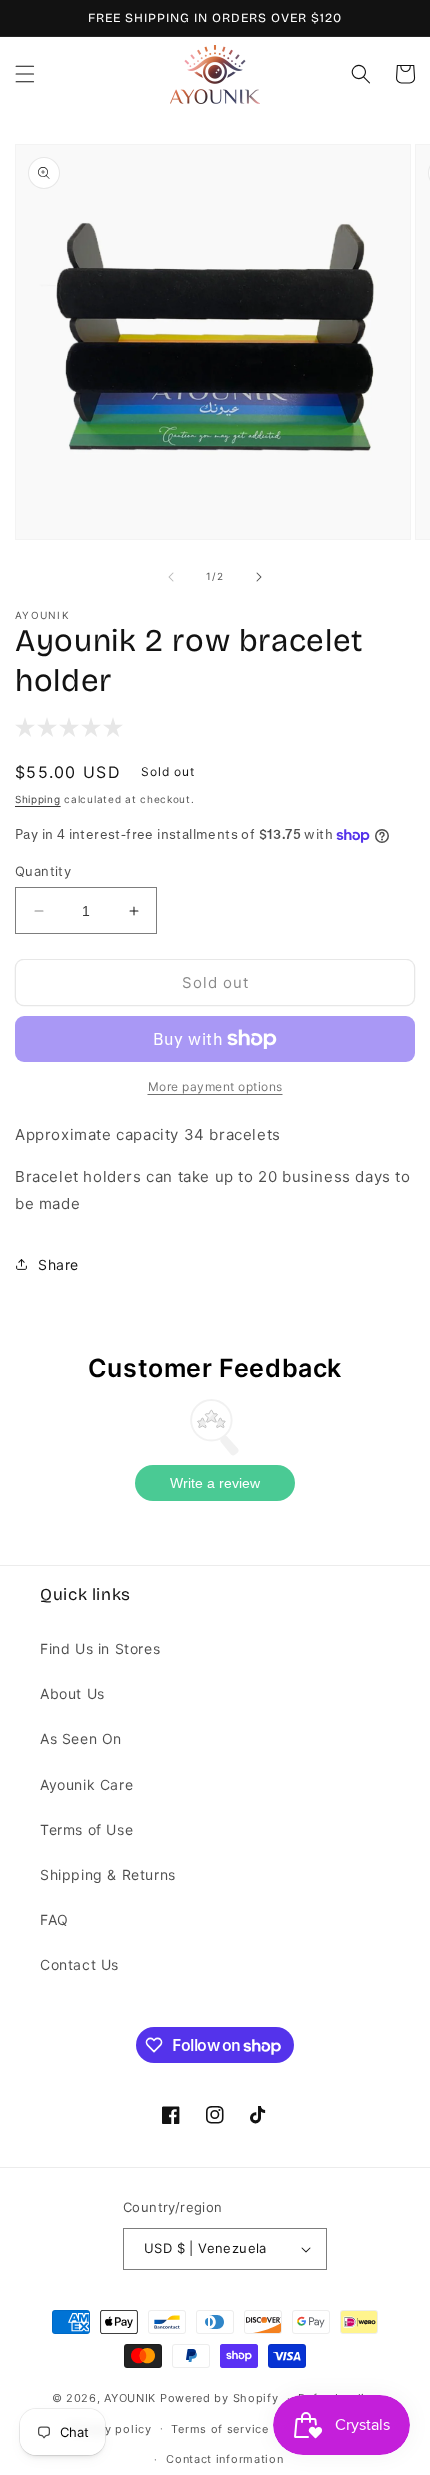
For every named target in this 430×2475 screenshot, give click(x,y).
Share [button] (58, 1264)
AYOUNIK (130, 2398)
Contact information (224, 2459)
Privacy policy (110, 2429)
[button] (25, 74)
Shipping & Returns (108, 1874)
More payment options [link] (215, 1086)
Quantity (43, 871)
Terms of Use (86, 1829)
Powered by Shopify (219, 2398)
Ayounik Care (86, 1784)
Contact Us (79, 1964)
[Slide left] (171, 577)
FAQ (54, 1919)
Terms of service (219, 2429)
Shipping (38, 799)
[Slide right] (259, 577)
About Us (72, 1693)
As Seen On (81, 1738)
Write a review (215, 1483)
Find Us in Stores (100, 1648)
